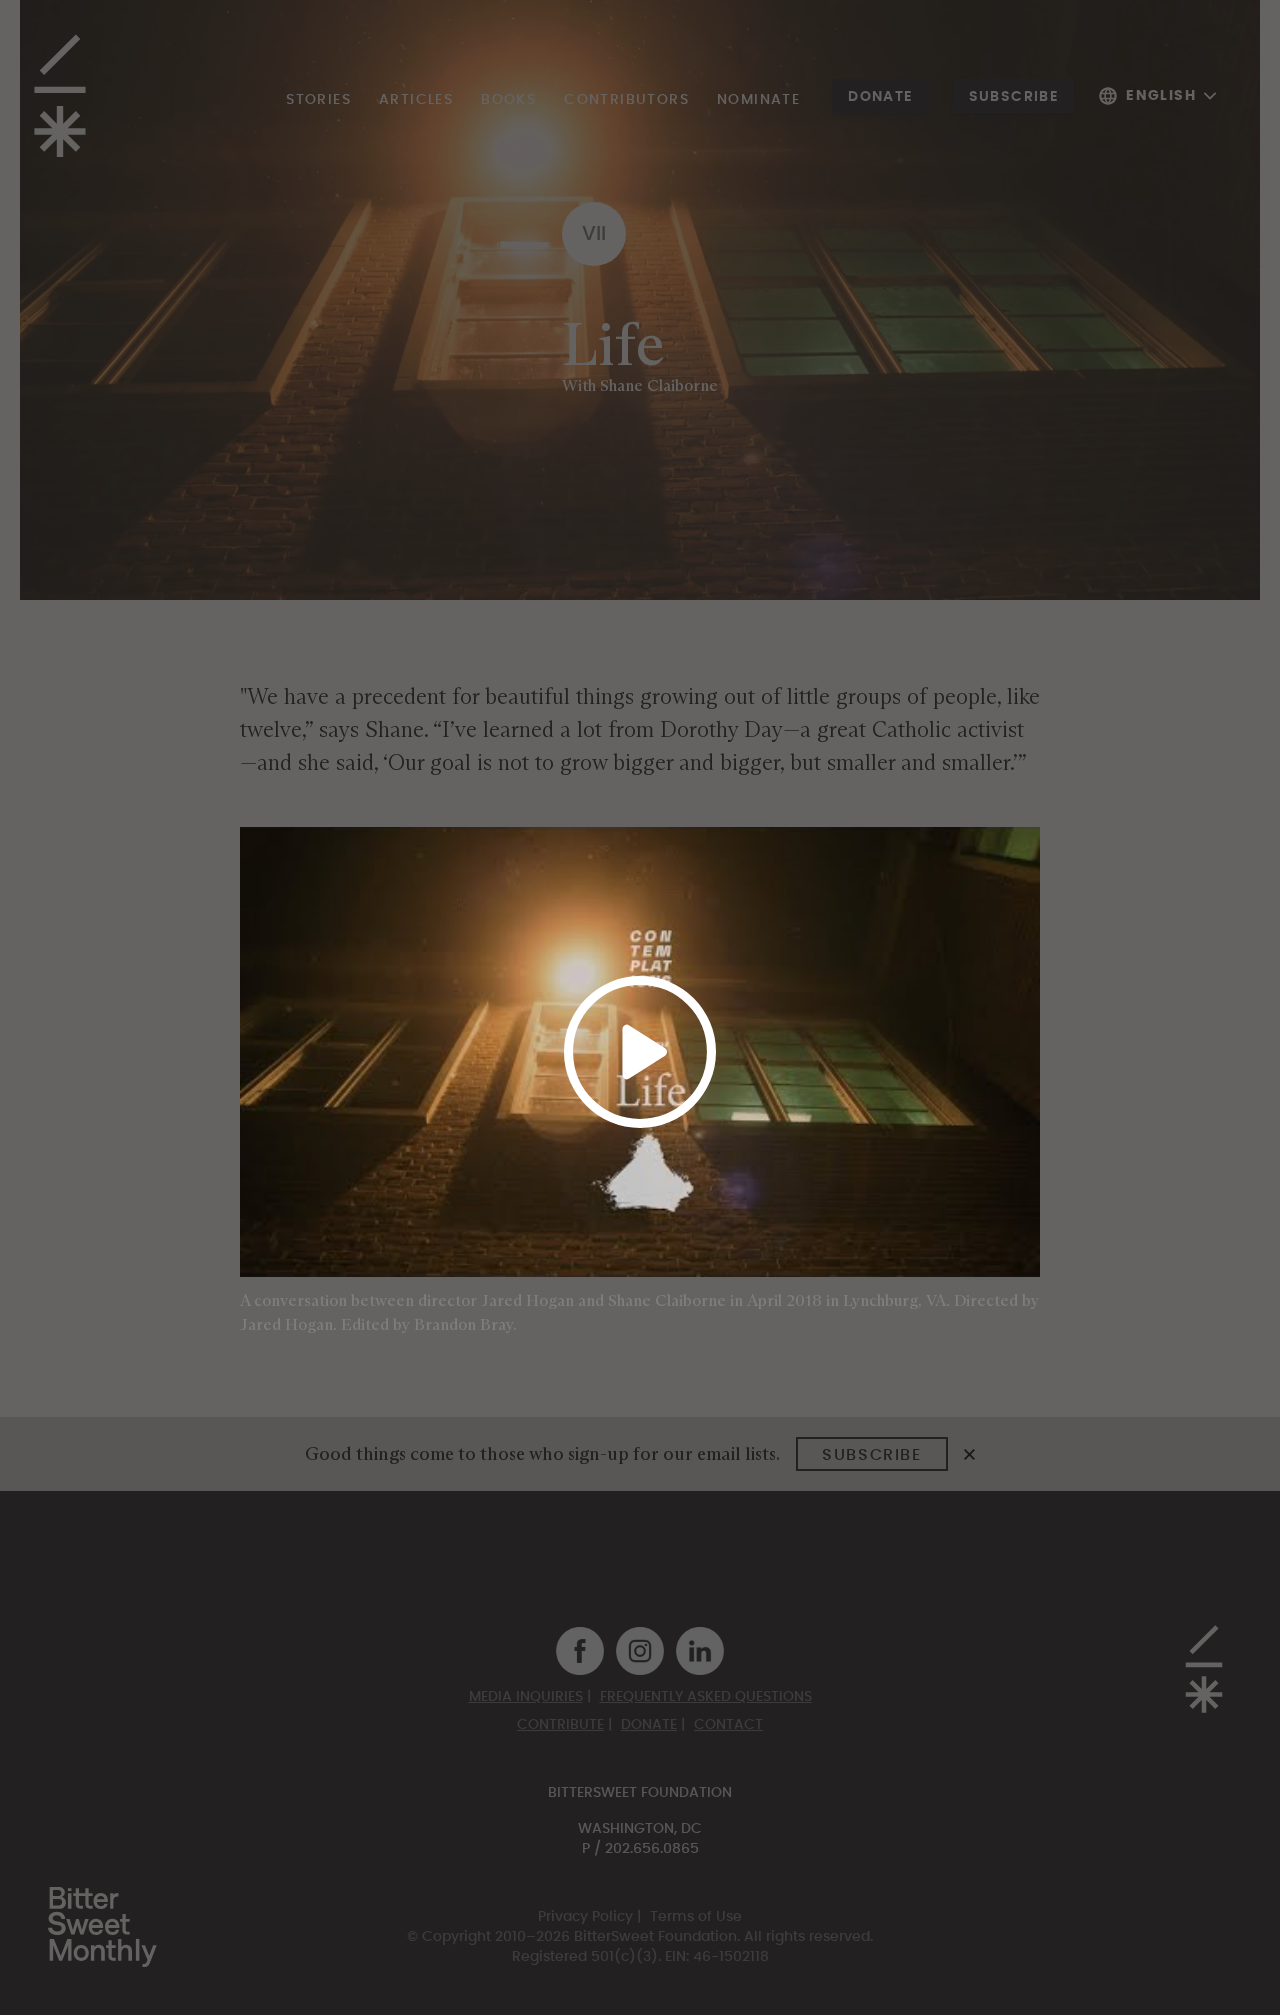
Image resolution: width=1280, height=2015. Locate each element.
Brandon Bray (463, 1324)
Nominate (758, 100)
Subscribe (1014, 97)
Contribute (560, 1725)
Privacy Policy (585, 1917)
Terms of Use (696, 1917)
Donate (880, 97)
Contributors (626, 100)
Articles (416, 100)
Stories (318, 100)
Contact (728, 1725)
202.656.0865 (652, 1849)
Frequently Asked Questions (706, 1697)
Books (508, 100)
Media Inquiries (526, 1697)
